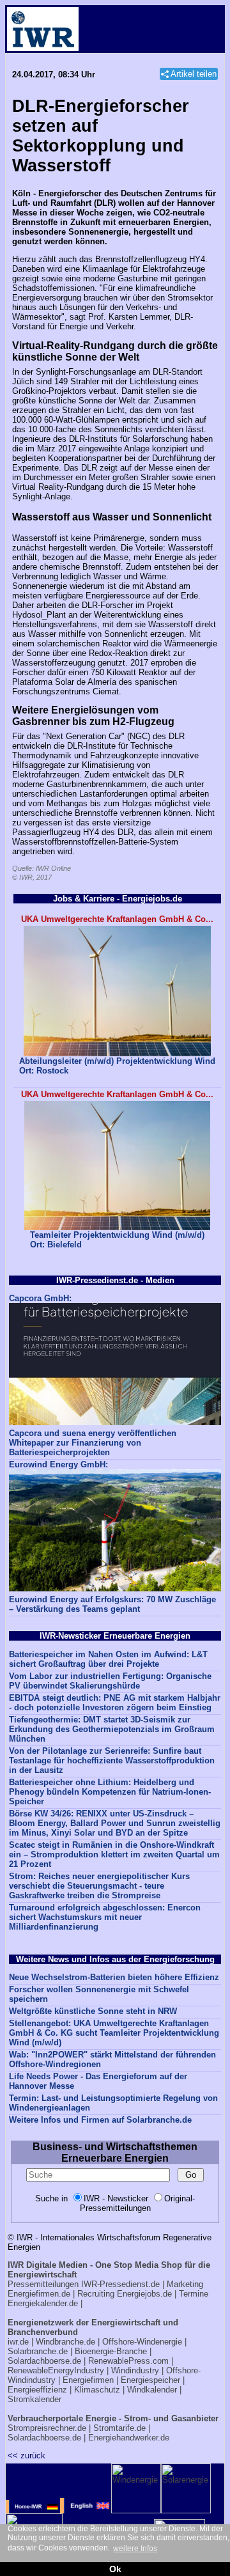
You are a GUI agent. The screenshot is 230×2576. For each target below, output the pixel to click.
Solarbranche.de (38, 2351)
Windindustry (135, 2370)
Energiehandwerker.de (129, 2438)
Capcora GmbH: (40, 1298)
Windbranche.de (65, 2342)
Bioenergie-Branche (111, 2351)
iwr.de (18, 2342)
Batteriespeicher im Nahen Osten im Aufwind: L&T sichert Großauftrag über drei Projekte (108, 1659)
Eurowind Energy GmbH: (58, 1464)
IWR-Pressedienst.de (120, 2284)
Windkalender (152, 2390)
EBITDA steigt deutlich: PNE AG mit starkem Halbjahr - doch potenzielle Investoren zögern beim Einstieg (115, 1703)
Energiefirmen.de (39, 2294)
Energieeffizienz (37, 2390)
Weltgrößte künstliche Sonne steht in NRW (93, 2011)
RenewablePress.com (128, 2361)
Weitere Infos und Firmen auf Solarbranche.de (100, 2120)
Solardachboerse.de (44, 2361)
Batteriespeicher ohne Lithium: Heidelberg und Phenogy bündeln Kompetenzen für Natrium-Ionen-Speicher (110, 1792)
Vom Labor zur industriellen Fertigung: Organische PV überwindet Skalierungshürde (110, 1681)
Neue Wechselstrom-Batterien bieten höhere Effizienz (114, 1977)
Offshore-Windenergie (142, 2342)
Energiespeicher (150, 2380)
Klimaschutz (97, 2390)
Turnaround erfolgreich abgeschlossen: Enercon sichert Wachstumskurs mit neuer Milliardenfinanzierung (105, 1917)
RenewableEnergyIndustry (56, 2370)
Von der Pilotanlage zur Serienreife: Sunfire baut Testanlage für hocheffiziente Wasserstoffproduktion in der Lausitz (112, 1760)
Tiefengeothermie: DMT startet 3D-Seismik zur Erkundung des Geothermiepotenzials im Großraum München (112, 1729)
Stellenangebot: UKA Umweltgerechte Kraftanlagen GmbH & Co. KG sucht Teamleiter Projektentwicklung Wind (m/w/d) (114, 2033)
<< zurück (27, 2455)
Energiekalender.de (43, 2303)
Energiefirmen (88, 2380)
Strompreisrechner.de (47, 2428)
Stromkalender (34, 2399)
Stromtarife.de (119, 2428)
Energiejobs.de (144, 2294)
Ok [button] (115, 2569)
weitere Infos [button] (135, 2549)
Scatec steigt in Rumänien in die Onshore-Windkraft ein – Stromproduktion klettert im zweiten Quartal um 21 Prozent (114, 1854)
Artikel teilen (194, 74)
